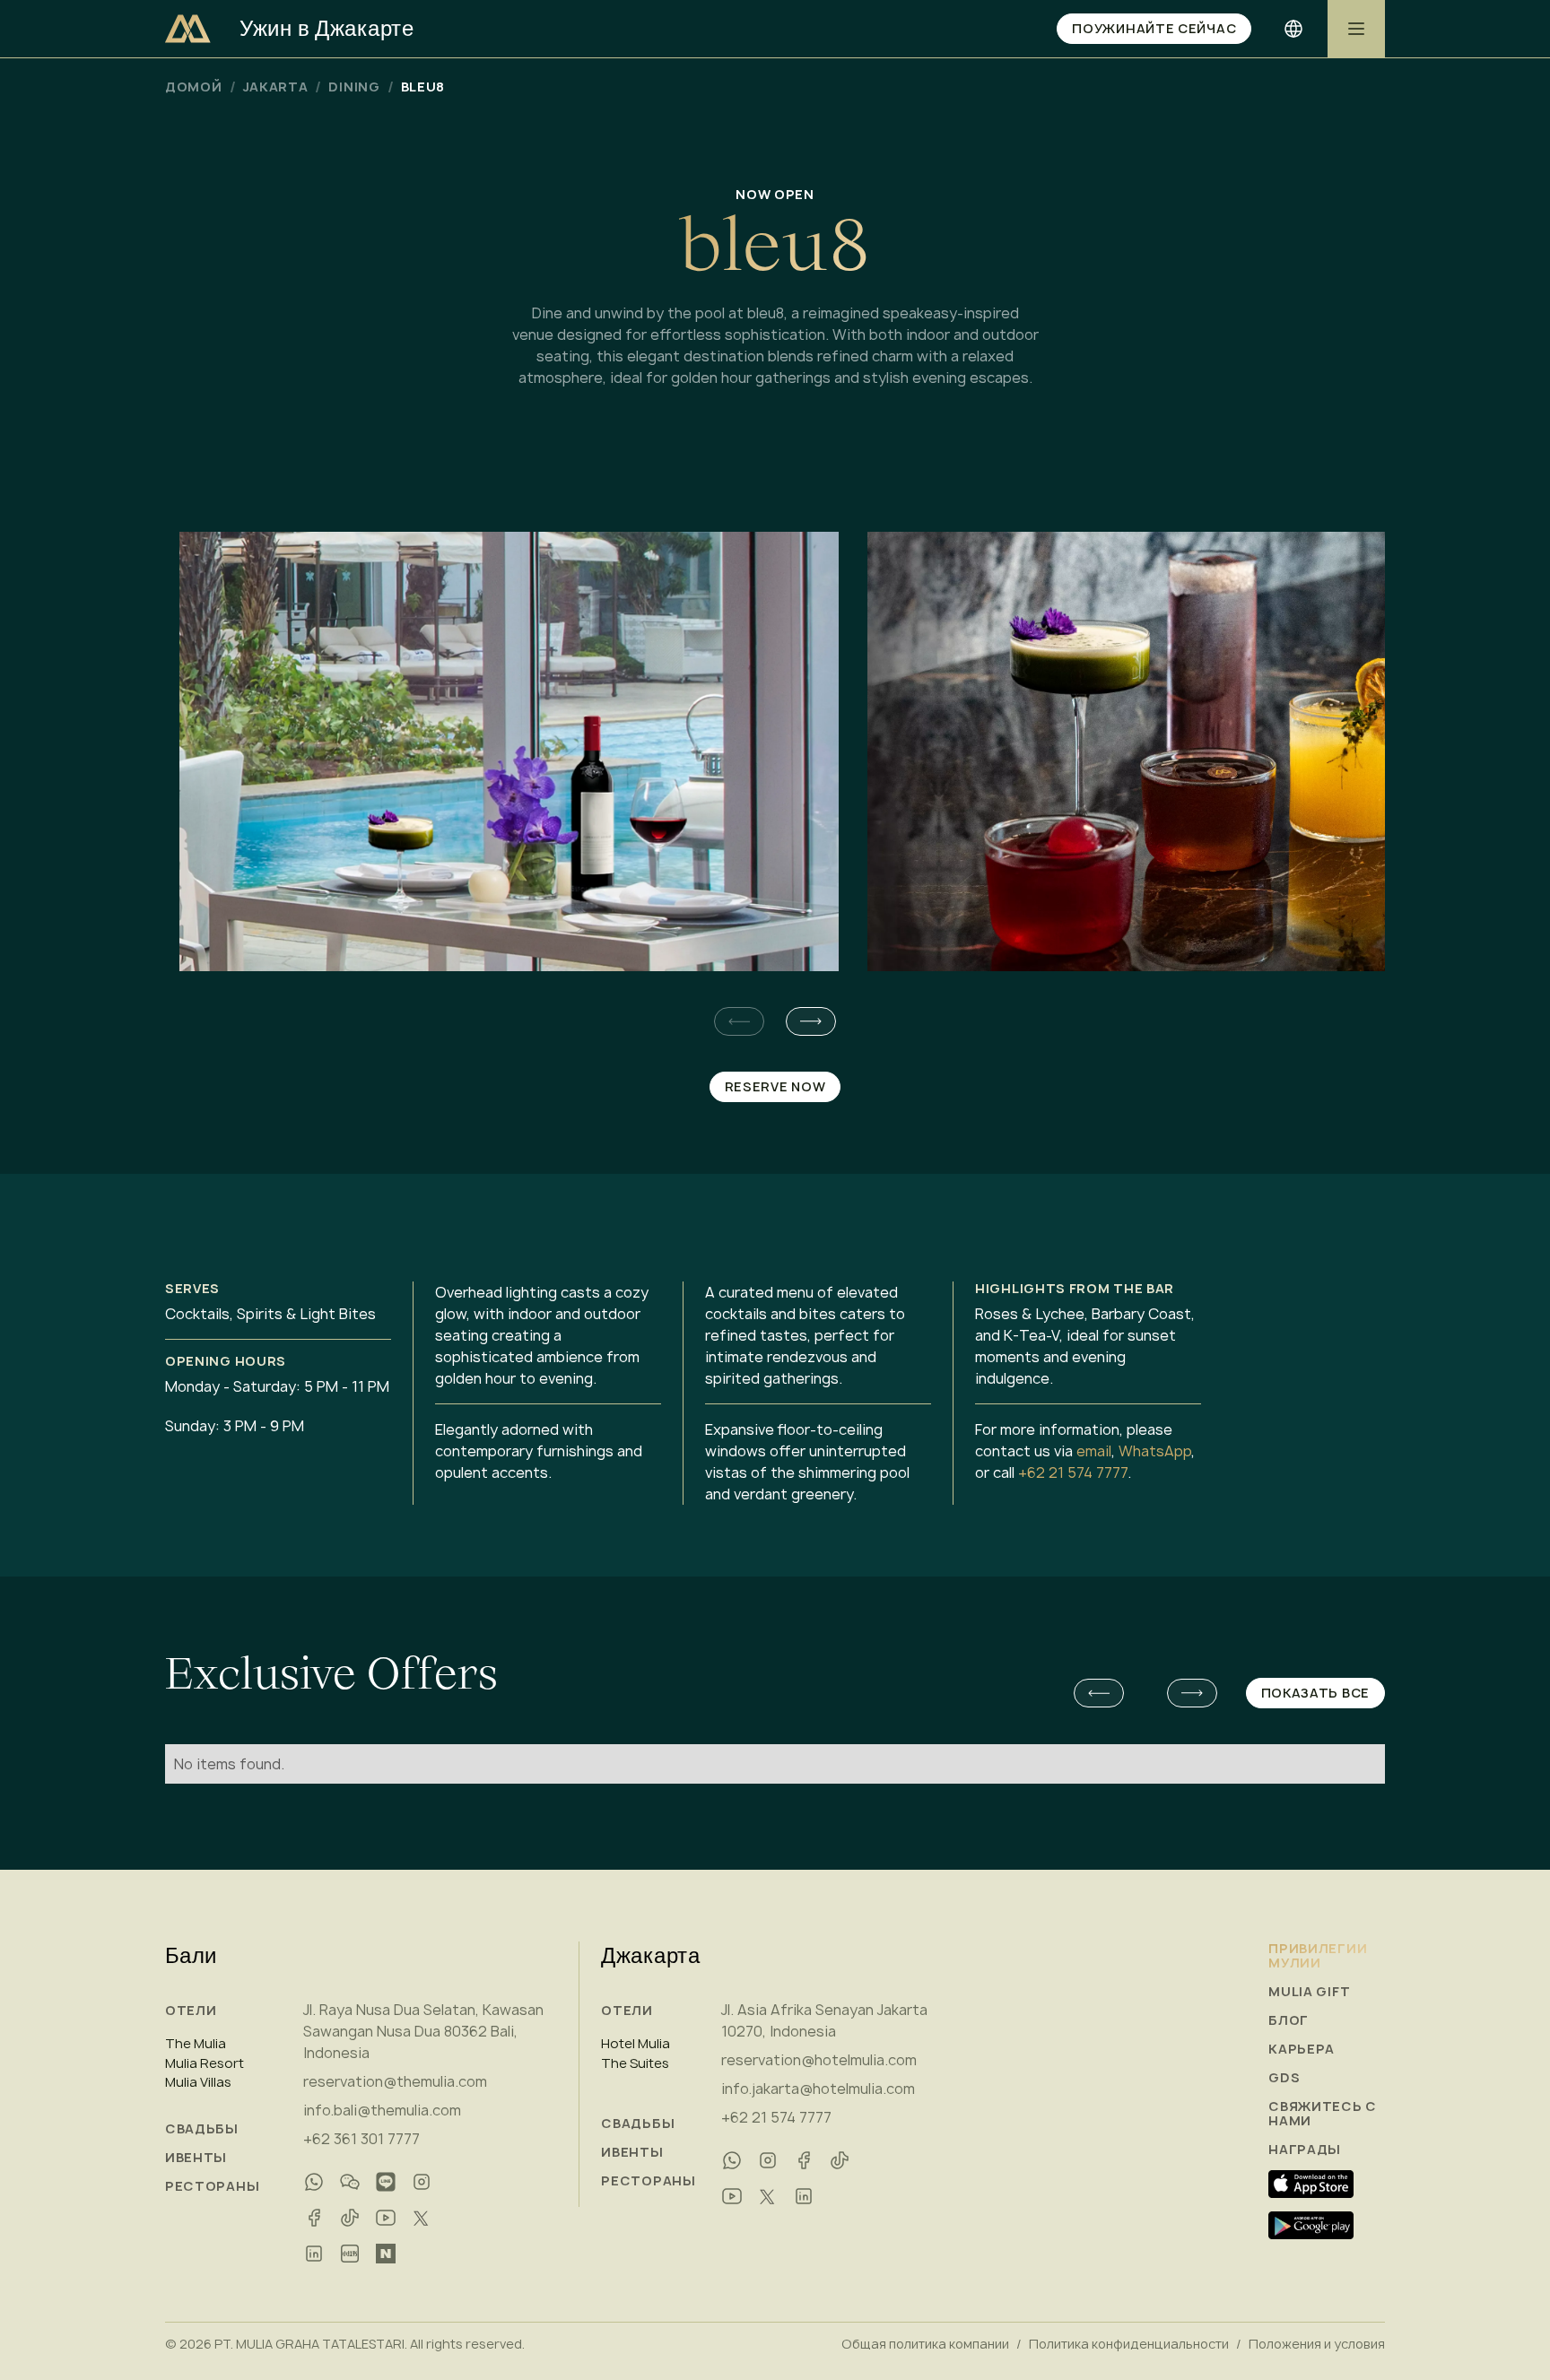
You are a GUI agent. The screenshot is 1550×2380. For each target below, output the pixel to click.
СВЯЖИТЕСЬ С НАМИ (1323, 2114)
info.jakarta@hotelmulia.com (818, 2089)
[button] (811, 1021)
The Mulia (196, 2044)
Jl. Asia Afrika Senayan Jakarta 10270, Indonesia (824, 2020)
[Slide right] (811, 1021)
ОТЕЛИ (191, 2010)
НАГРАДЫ (1305, 2150)
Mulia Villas (198, 2082)
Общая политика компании (925, 2344)
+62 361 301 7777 (361, 2139)
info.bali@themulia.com (382, 2110)
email (1094, 1451)
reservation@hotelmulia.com (819, 2060)
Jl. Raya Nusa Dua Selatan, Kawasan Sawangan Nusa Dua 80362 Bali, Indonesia (423, 2031)
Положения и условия (1317, 2344)
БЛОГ (1289, 2020)
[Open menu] (1356, 29)
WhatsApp (1155, 1451)
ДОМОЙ (194, 87)
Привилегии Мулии (1318, 1956)
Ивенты (196, 2158)
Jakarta (276, 87)
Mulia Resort (205, 2063)
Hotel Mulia (636, 2044)
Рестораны (212, 2186)
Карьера (1302, 2049)
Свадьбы (202, 2129)
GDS (1284, 2078)
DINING (354, 87)
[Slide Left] (1099, 1693)
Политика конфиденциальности (1129, 2344)
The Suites (635, 2063)
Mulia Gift (1309, 1992)
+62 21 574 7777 (1073, 1472)
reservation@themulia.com (395, 2081)
